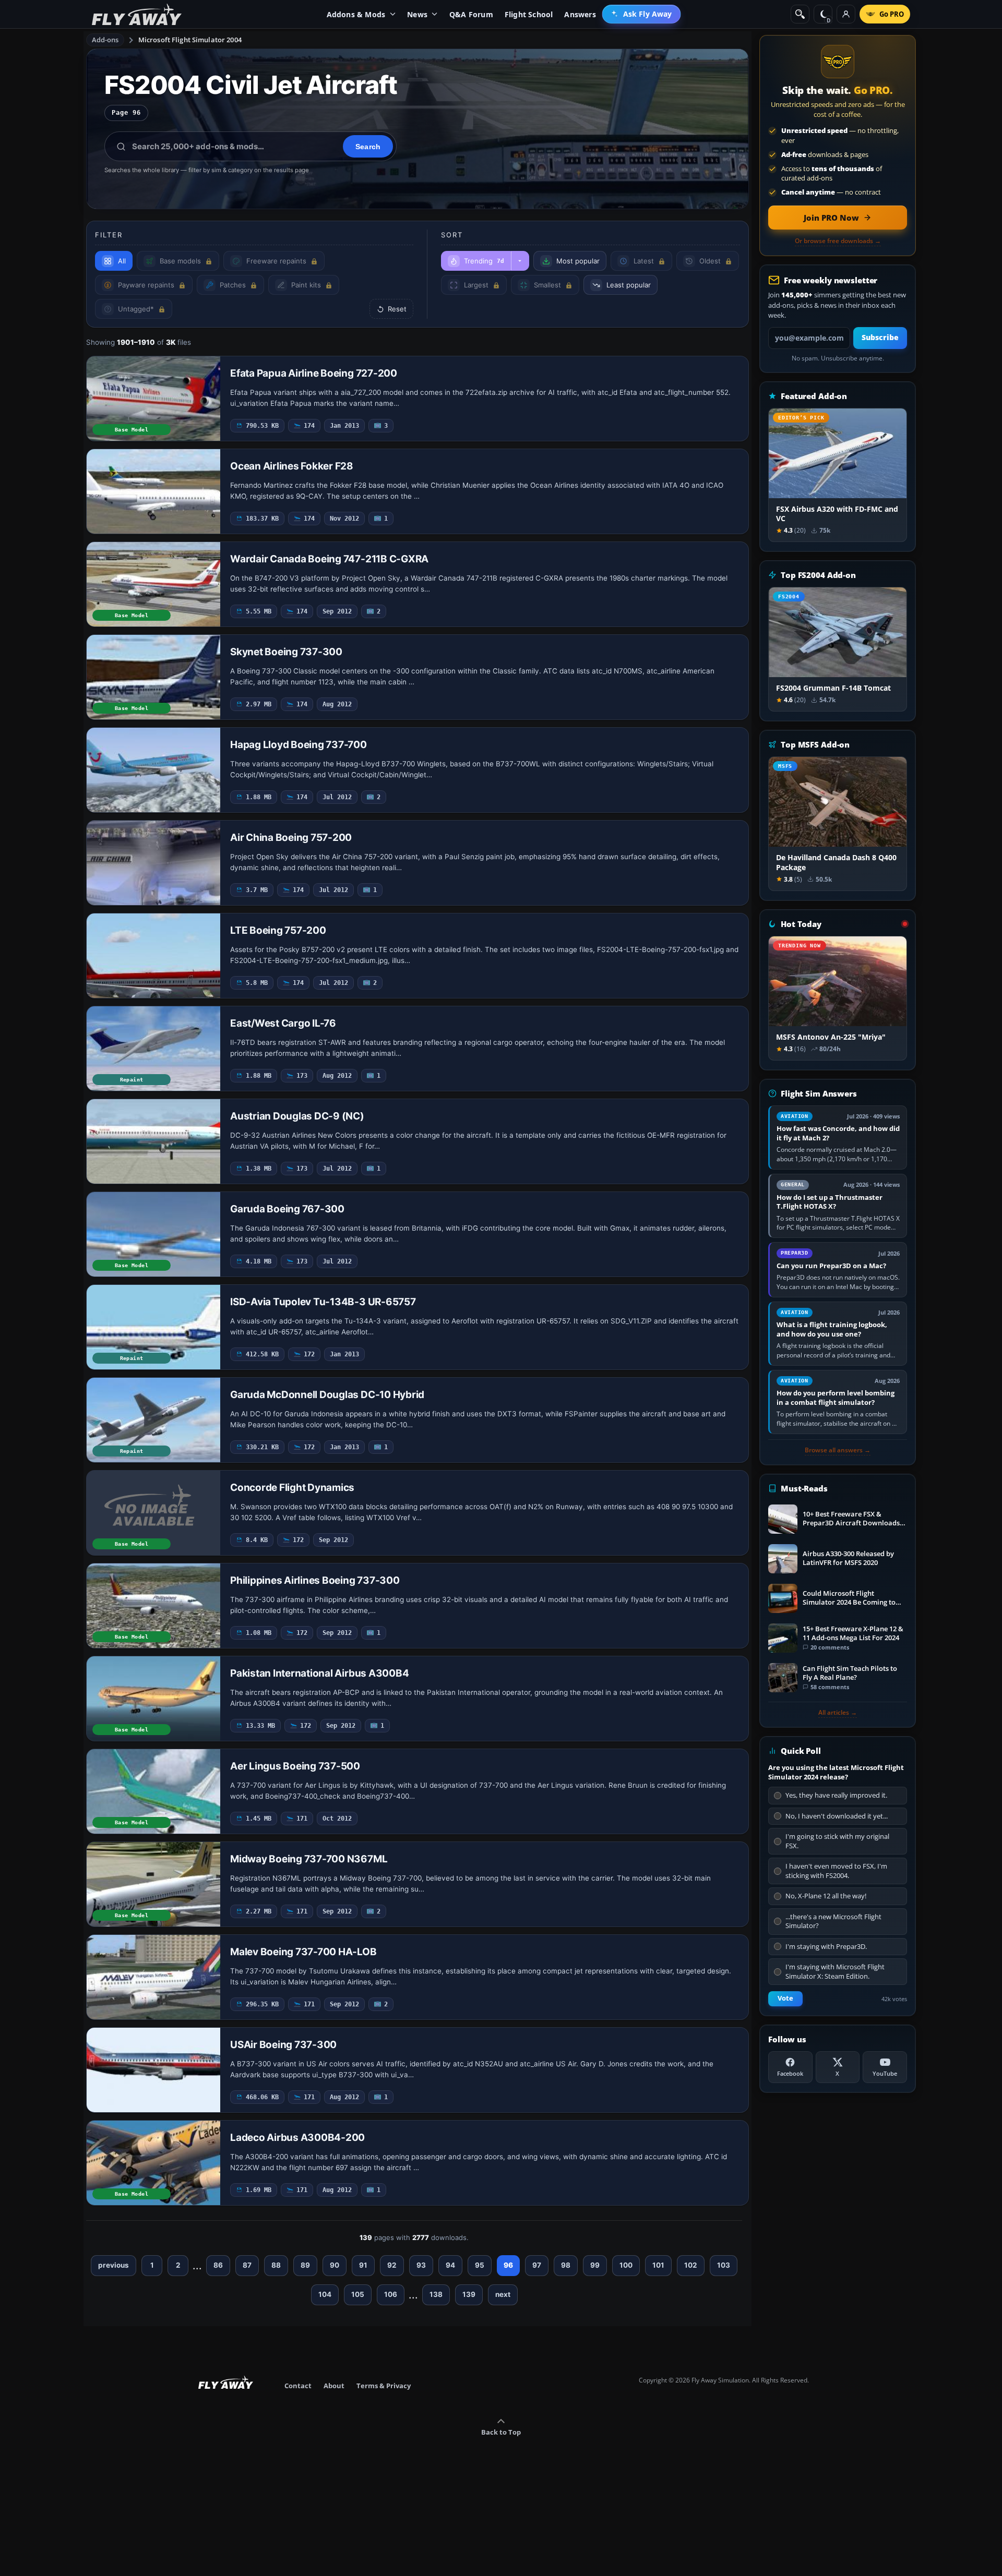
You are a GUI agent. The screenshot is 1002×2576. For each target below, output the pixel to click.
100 (626, 2265)
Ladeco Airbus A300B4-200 (297, 2138)
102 (691, 2265)
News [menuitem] (417, 14)
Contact (298, 2386)
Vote (785, 1998)
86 (218, 2265)
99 (595, 2265)
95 (480, 2265)
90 (335, 2265)
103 (724, 2265)
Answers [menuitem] (580, 14)
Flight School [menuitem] (529, 14)
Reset (397, 309)
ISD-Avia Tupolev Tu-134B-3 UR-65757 (323, 1302)
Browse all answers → (838, 1450)
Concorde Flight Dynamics (292, 1488)
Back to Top (501, 2432)
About (334, 2386)
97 (537, 2265)
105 (358, 2294)
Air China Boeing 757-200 (291, 838)
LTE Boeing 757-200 (278, 930)
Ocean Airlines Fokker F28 (292, 466)
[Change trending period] (520, 261)
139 (469, 2294)
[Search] (800, 14)
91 (363, 2265)
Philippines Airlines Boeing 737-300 (315, 1580)
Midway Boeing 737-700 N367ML (309, 1859)
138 (436, 2294)
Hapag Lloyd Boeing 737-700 (299, 745)
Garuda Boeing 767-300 (287, 1209)
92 (392, 2265)
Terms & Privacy (384, 2386)
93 (421, 2265)
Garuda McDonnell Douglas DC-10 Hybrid (327, 1395)
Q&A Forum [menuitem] (471, 14)
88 (276, 2265)
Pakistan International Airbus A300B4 (319, 1673)
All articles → (838, 1713)
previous (114, 2265)
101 (658, 2265)
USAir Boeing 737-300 (283, 2045)
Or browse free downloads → (838, 241)
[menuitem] (642, 14)
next (503, 2294)
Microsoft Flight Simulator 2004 (190, 40)
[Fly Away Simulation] (137, 14)
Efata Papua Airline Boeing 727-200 (314, 373)
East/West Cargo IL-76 (283, 1023)
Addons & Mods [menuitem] (356, 14)
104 (325, 2294)
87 (247, 2265)
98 (566, 2265)
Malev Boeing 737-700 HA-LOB (303, 1952)
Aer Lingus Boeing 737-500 (295, 1766)
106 (391, 2294)
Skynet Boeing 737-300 (286, 652)
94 (450, 2265)
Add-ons (105, 40)
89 (305, 2265)
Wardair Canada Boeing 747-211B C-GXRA (329, 559)
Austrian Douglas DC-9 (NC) (297, 1116)
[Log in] (846, 14)
